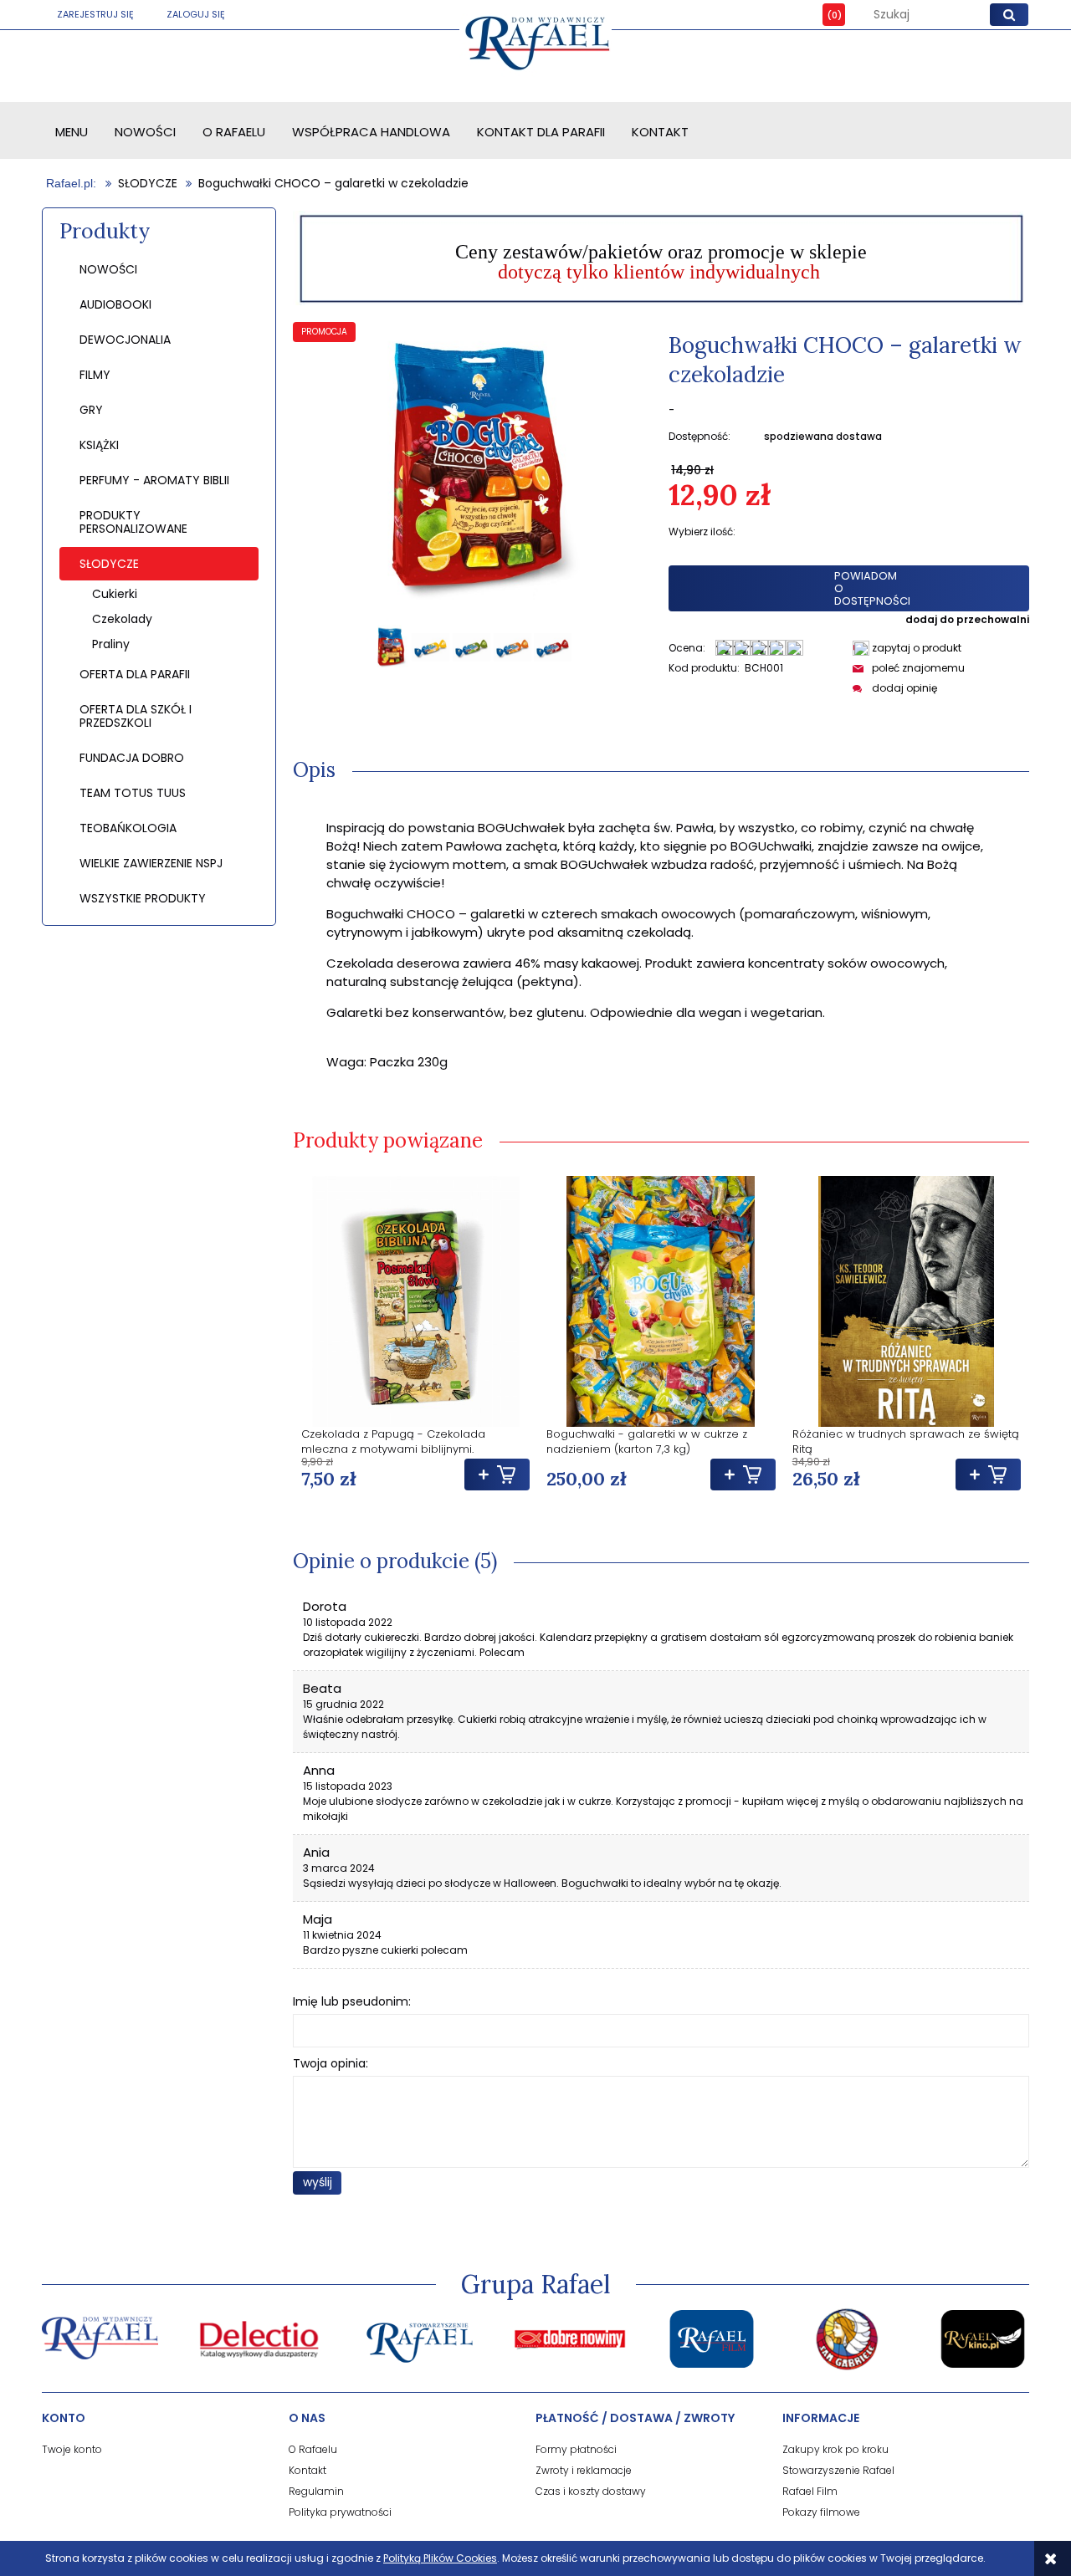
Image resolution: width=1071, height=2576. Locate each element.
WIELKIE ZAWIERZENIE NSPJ (151, 863)
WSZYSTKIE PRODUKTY (143, 898)
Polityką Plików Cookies (440, 2558)
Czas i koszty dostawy (591, 2491)
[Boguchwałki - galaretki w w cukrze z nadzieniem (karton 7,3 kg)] (661, 1301)
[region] (661, 258)
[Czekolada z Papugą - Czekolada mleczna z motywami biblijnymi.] (415, 1301)
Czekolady (122, 619)
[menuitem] (72, 132)
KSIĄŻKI (99, 445)
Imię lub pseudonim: (352, 2001)
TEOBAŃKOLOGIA (128, 828)
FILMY (95, 375)
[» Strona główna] (72, 184)
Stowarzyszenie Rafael (838, 2470)
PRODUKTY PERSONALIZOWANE (133, 522)
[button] (907, 648)
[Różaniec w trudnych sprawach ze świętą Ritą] (907, 1301)
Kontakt (307, 2470)
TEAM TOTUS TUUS (133, 793)
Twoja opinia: (331, 2063)
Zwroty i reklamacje (584, 2470)
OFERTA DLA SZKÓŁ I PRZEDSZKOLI (136, 716)
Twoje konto (72, 2449)
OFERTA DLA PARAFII (135, 674)
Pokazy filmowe (821, 2512)
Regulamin (316, 2491)
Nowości (108, 269)
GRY (91, 410)
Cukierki (115, 594)
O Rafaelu (313, 2449)
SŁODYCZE (109, 564)
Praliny (111, 644)
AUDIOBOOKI (115, 304)
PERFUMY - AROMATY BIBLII (154, 480)
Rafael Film (810, 2491)
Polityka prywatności (340, 2512)
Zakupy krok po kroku (835, 2449)
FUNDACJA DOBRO (132, 758)
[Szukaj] (1009, 15)
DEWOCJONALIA (125, 340)
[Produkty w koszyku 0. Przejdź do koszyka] (822, 15)
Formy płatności (576, 2449)
